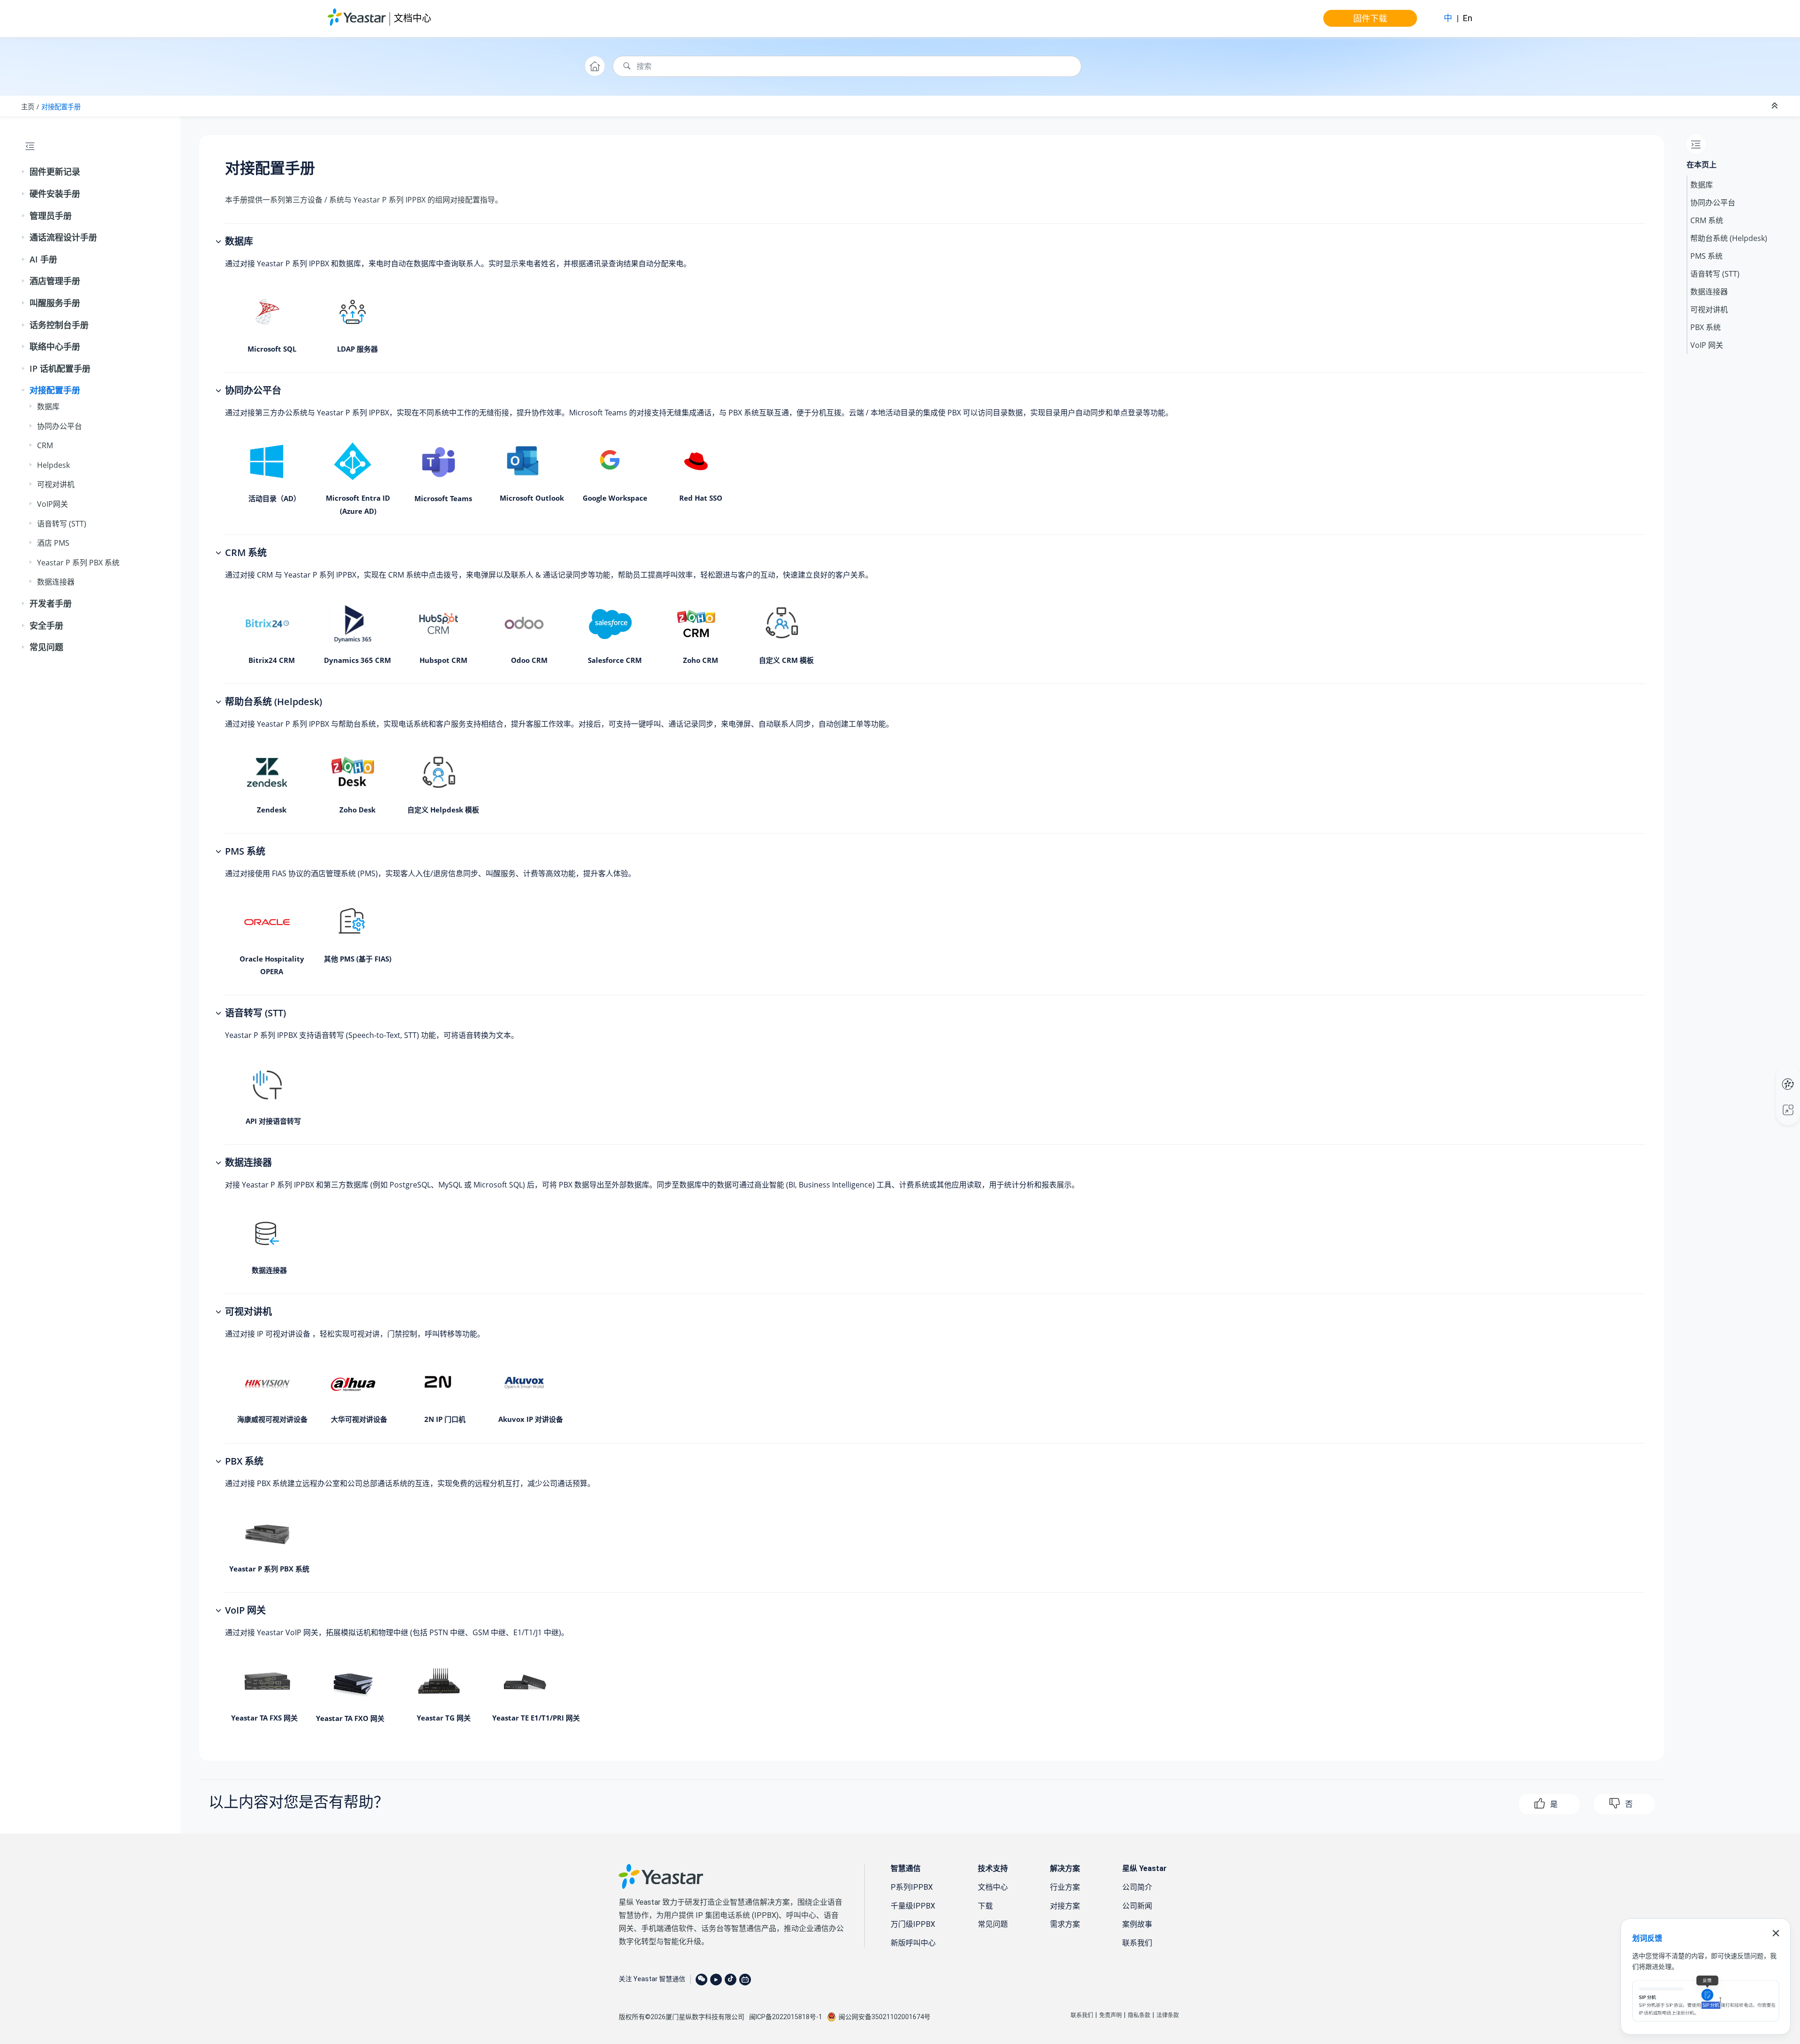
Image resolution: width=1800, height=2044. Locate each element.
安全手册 (46, 625)
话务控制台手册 (59, 325)
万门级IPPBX (913, 1924)
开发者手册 (51, 603)
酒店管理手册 (55, 281)
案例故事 (1137, 1924)
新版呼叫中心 (913, 1943)
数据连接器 (56, 582)
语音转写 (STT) (62, 524)
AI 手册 (43, 259)
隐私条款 (1139, 2015)
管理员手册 (51, 216)
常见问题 (46, 647)
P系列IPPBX (912, 1887)
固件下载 (1370, 18)
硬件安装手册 (55, 194)
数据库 (48, 406)
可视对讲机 (56, 484)
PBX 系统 (1706, 327)
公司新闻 (1137, 1906)
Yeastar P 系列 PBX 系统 (78, 563)
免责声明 (1110, 2015)
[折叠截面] (1776, 106)
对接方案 (1065, 1906)
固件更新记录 (55, 172)
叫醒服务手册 (55, 303)
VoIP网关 (52, 504)
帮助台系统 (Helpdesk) (1729, 238)
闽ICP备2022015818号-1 (786, 2017)
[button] (24, 172)
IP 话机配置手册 (60, 368)
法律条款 (1168, 2015)
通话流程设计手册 (63, 237)
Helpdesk (53, 465)
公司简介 (1137, 1887)
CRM (45, 445)
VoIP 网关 (1707, 345)
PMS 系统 (1706, 256)
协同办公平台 (60, 426)
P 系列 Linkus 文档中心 (1770, 1075)
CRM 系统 (1707, 220)
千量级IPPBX (913, 1906)
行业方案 (1065, 1887)
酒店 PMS (53, 543)
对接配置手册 (61, 107)
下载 (985, 1906)
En (1468, 18)
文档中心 (412, 18)
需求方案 (1065, 1924)
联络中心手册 (55, 346)
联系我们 (1137, 1943)
